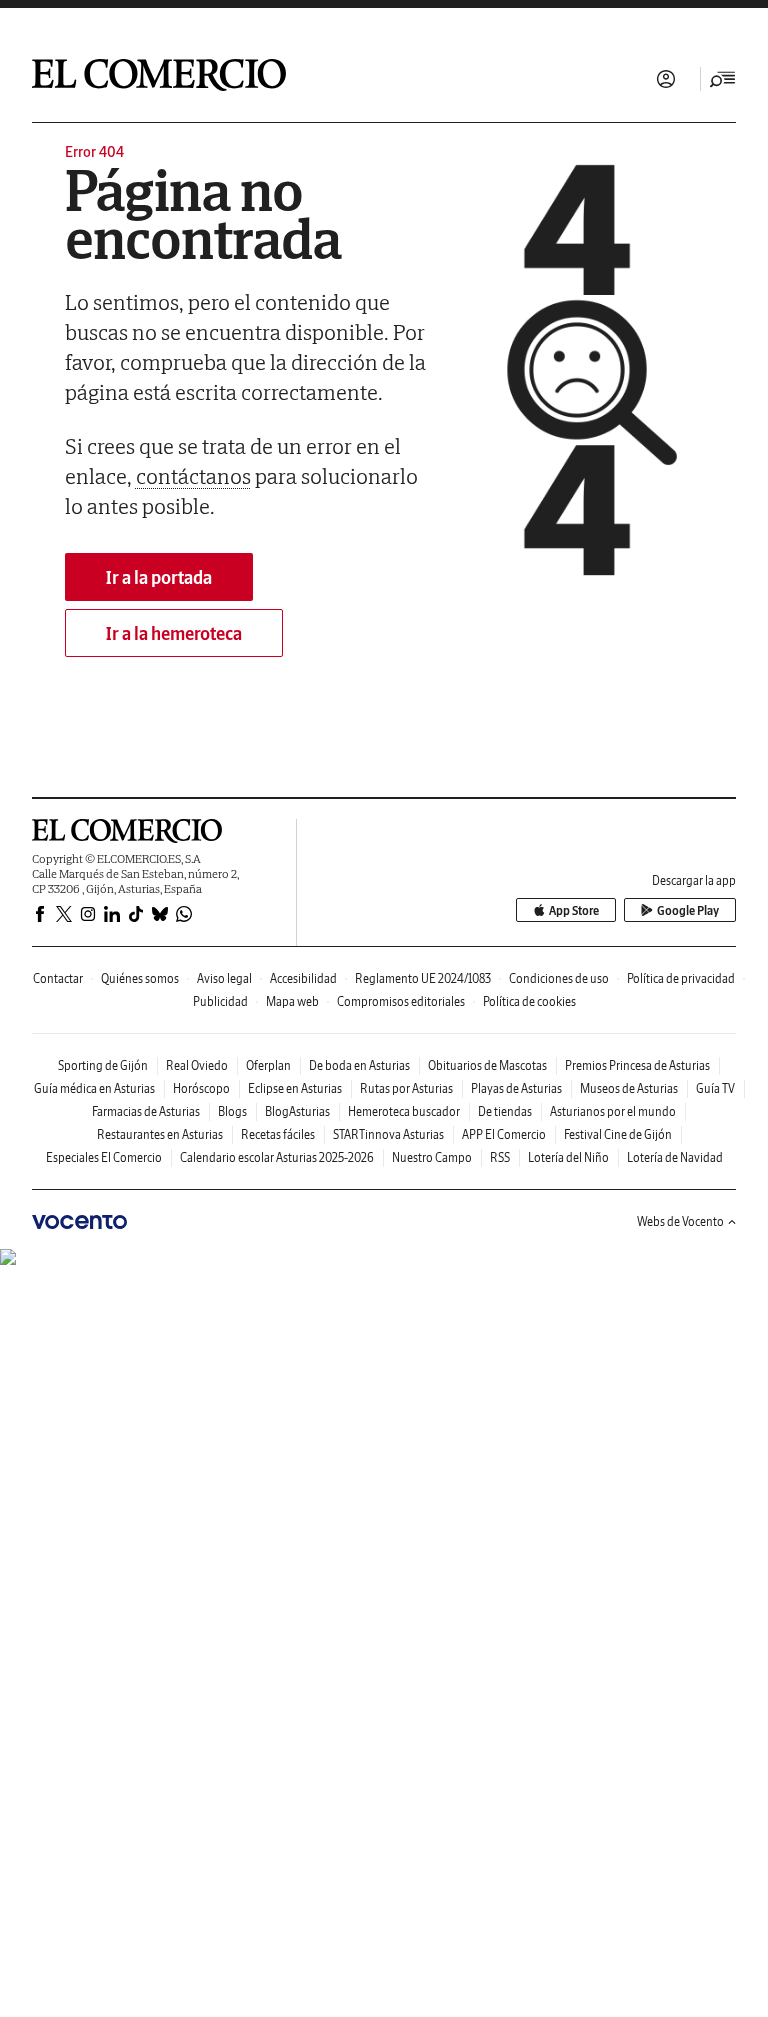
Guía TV (715, 1088)
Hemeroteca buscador (404, 1111)
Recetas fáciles (278, 1134)
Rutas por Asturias (406, 1088)
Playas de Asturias (516, 1088)
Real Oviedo (197, 1065)
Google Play (688, 910)
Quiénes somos (140, 978)
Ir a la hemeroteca (174, 633)
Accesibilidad (303, 978)
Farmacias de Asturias (146, 1111)
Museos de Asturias (629, 1088)
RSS (500, 1157)
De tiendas (505, 1111)
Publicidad (220, 1001)
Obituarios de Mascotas (487, 1065)
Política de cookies (529, 1001)
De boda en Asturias (359, 1065)
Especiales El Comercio (104, 1157)
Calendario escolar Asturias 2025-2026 (277, 1157)
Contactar (58, 978)
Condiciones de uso (559, 978)
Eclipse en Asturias (295, 1088)
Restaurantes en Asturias (160, 1134)
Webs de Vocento (680, 1221)
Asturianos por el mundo (613, 1111)
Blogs (232, 1111)
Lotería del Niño (568, 1157)
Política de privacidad (681, 978)
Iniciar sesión (666, 79)
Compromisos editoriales (401, 1001)
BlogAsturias (297, 1111)
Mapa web (292, 1001)
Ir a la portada (159, 577)
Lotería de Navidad (675, 1157)
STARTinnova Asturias (388, 1134)
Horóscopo (201, 1088)
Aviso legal (224, 978)
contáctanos (193, 476)
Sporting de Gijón (103, 1065)
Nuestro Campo (432, 1157)
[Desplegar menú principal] (723, 79)
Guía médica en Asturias (94, 1088)
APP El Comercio (504, 1134)
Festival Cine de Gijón (618, 1134)
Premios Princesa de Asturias (637, 1065)
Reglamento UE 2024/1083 (423, 978)
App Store (574, 910)
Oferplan (268, 1065)
